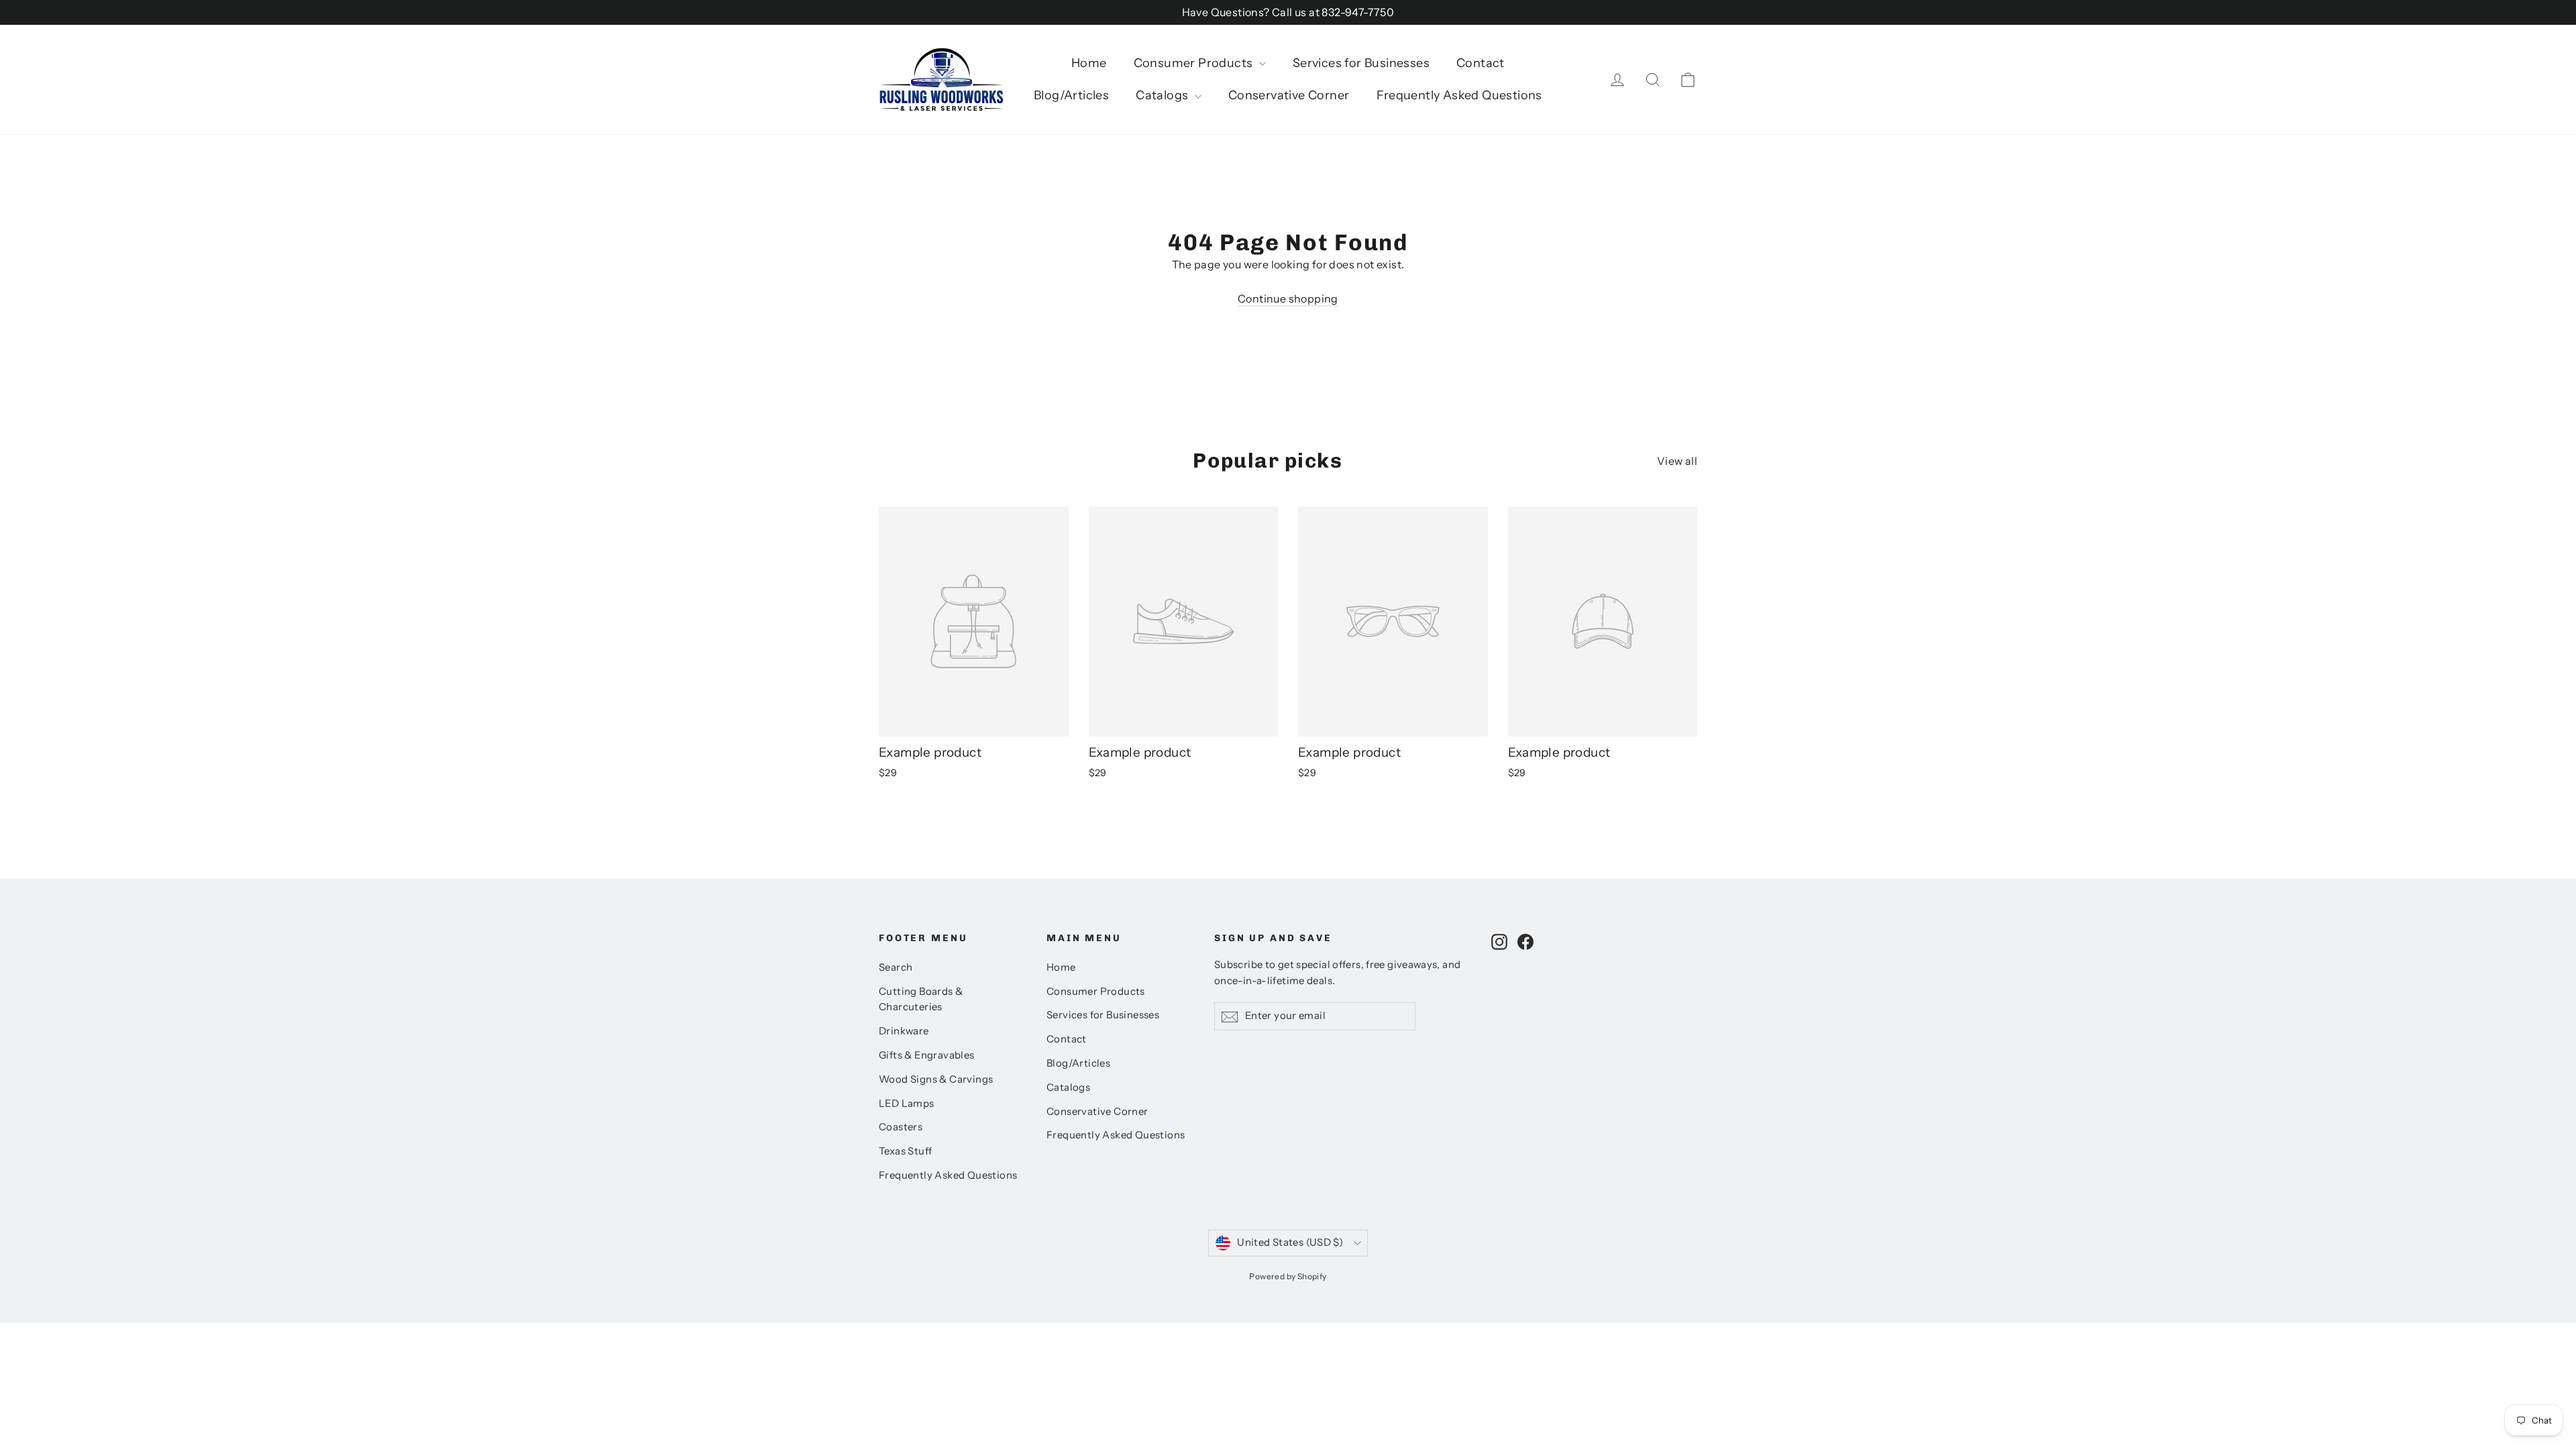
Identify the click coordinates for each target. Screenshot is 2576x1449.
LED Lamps (907, 1104)
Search (896, 967)
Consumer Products (1195, 63)
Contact (1481, 63)
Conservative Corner (1289, 95)
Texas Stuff (905, 1151)
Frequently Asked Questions (1459, 95)
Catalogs (1164, 95)
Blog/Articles (1071, 95)
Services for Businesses (1361, 63)
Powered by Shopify (1288, 1276)
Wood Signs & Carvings (936, 1079)
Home (1089, 63)
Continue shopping (1288, 299)
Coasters (901, 1127)
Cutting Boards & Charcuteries (921, 1000)
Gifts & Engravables (927, 1055)
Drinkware (904, 1031)
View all (1677, 461)
